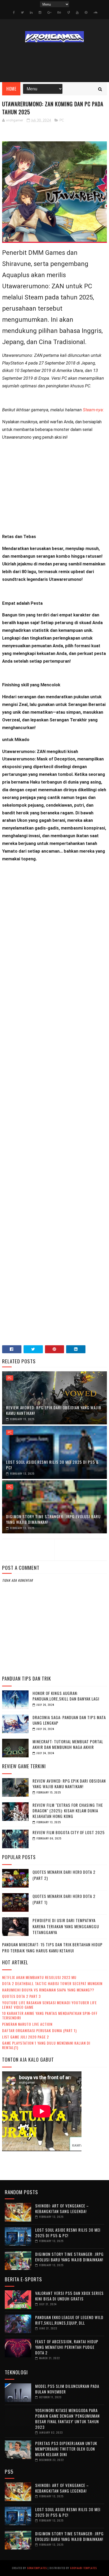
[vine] (69, 12)
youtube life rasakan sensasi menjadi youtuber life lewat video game (49, 2005)
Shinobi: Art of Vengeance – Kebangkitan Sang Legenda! (62, 2208)
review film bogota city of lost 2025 (69, 1832)
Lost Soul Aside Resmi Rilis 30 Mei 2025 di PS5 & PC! (52, 1465)
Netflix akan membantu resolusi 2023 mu (39, 1977)
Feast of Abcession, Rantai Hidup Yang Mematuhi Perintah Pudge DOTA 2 (67, 2347)
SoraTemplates (37, 2568)
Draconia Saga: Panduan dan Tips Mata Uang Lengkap (69, 1720)
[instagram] (40, 12)
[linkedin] (31, 12)
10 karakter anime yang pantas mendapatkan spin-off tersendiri (50, 2015)
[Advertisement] (54, 489)
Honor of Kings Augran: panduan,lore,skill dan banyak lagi (66, 1696)
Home (11, 89)
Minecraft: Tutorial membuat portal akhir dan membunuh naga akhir (68, 1744)
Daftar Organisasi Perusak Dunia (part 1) (39, 2030)
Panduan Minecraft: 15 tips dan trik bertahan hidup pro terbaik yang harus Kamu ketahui (52, 1947)
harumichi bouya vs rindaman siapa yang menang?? (48, 1990)
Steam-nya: (93, 410)
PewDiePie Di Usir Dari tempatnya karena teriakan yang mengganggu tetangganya (66, 1926)
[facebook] (14, 12)
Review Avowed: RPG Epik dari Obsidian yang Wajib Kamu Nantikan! (54, 1410)
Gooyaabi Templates (83, 2568)
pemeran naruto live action (27, 2024)
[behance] (59, 12)
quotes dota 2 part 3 (21, 1996)
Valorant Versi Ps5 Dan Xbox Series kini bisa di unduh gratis (69, 2296)
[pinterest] (86, 12)
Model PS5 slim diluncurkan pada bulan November (67, 2389)
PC (62, 120)
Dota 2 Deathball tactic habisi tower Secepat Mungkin (52, 1983)
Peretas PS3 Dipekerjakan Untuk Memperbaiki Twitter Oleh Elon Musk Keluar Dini (66, 2449)
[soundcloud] (95, 12)
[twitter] (22, 12)
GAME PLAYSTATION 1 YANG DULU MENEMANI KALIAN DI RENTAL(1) (46, 2045)
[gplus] (49, 12)
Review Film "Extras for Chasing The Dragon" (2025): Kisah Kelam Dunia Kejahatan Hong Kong (68, 1811)
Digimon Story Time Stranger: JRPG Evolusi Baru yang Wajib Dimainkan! (53, 1519)
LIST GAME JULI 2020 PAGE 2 (26, 2037)
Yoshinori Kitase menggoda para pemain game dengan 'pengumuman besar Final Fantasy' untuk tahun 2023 (67, 2419)
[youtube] (77, 12)
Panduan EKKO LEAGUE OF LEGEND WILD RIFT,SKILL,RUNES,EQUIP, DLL (69, 2320)
